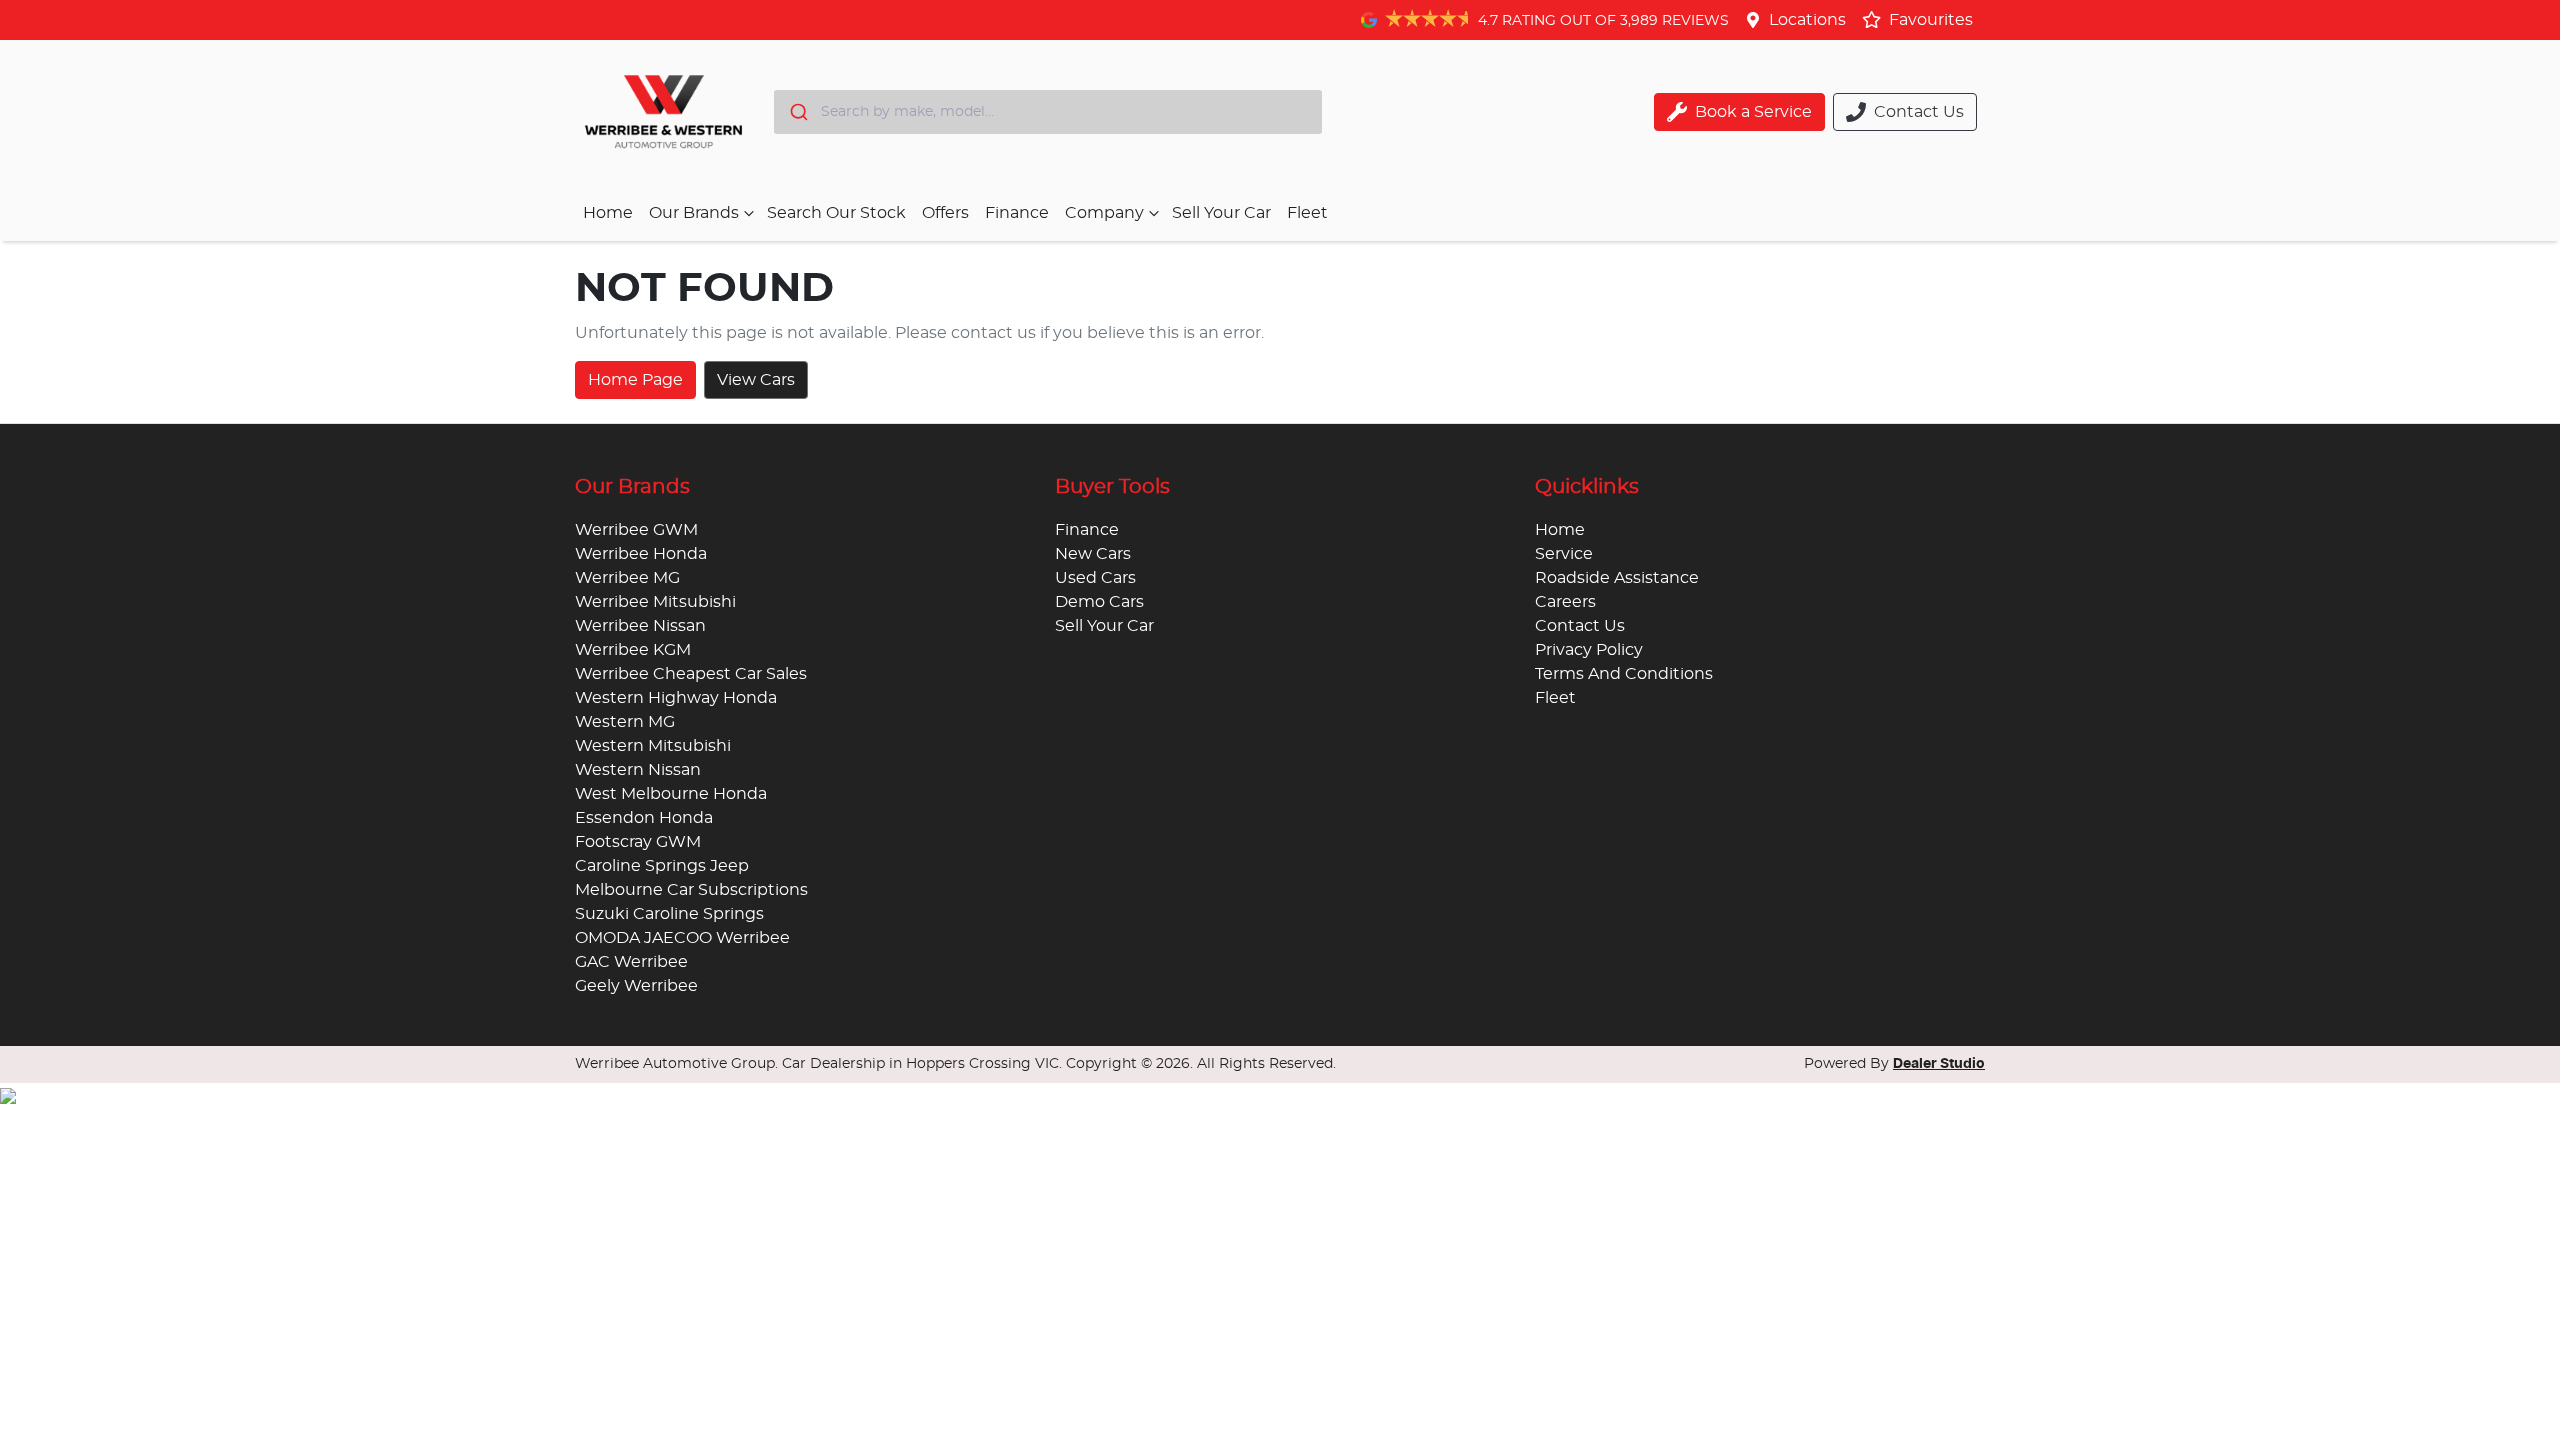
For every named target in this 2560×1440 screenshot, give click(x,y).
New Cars (1093, 554)
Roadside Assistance (1617, 578)
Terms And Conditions (1624, 674)
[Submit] (797, 112)
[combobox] (1048, 112)
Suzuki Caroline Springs (669, 914)
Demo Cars (1099, 602)
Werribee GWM (636, 530)
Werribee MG (627, 578)
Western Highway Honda (676, 698)
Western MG (625, 722)
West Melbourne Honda (671, 794)
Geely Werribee (636, 986)
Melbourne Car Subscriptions (691, 890)
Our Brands (694, 213)
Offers (945, 213)
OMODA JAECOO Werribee (682, 938)
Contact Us (1580, 626)
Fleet (1307, 213)
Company (1104, 213)
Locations (1807, 20)
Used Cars (1095, 578)
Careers (1565, 602)
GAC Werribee (631, 962)
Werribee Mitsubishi (655, 602)
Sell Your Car (1221, 213)
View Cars (756, 380)
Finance (1017, 213)
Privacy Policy (1589, 650)
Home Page (635, 380)
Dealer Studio (1939, 1064)
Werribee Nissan (640, 626)
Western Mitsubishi (653, 746)
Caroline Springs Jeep (662, 866)
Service (1564, 554)
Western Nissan (638, 770)
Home (608, 213)
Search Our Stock (836, 213)
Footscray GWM (638, 842)
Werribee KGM (633, 650)
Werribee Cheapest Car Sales (691, 674)
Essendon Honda (644, 818)
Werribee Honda (641, 554)
